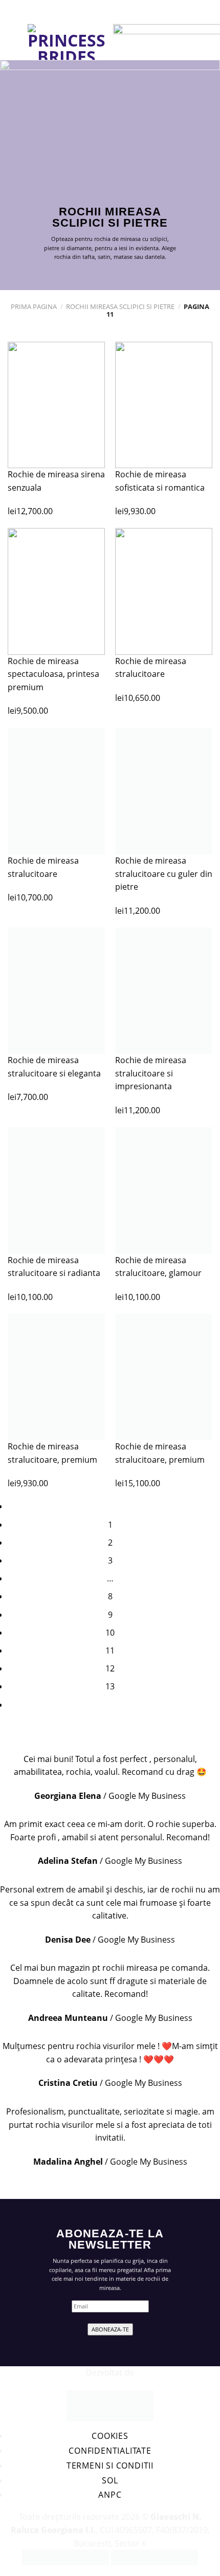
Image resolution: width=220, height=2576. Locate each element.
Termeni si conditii (110, 2465)
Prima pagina (34, 306)
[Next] (110, 1705)
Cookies (110, 2436)
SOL (110, 2480)
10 (110, 1633)
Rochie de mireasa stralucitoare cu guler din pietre (164, 874)
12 (110, 1668)
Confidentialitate (110, 2451)
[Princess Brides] (67, 42)
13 (110, 1686)
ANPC (110, 2495)
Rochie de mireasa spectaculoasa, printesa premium (53, 674)
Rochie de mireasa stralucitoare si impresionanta (151, 1073)
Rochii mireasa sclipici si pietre (120, 306)
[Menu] (14, 42)
